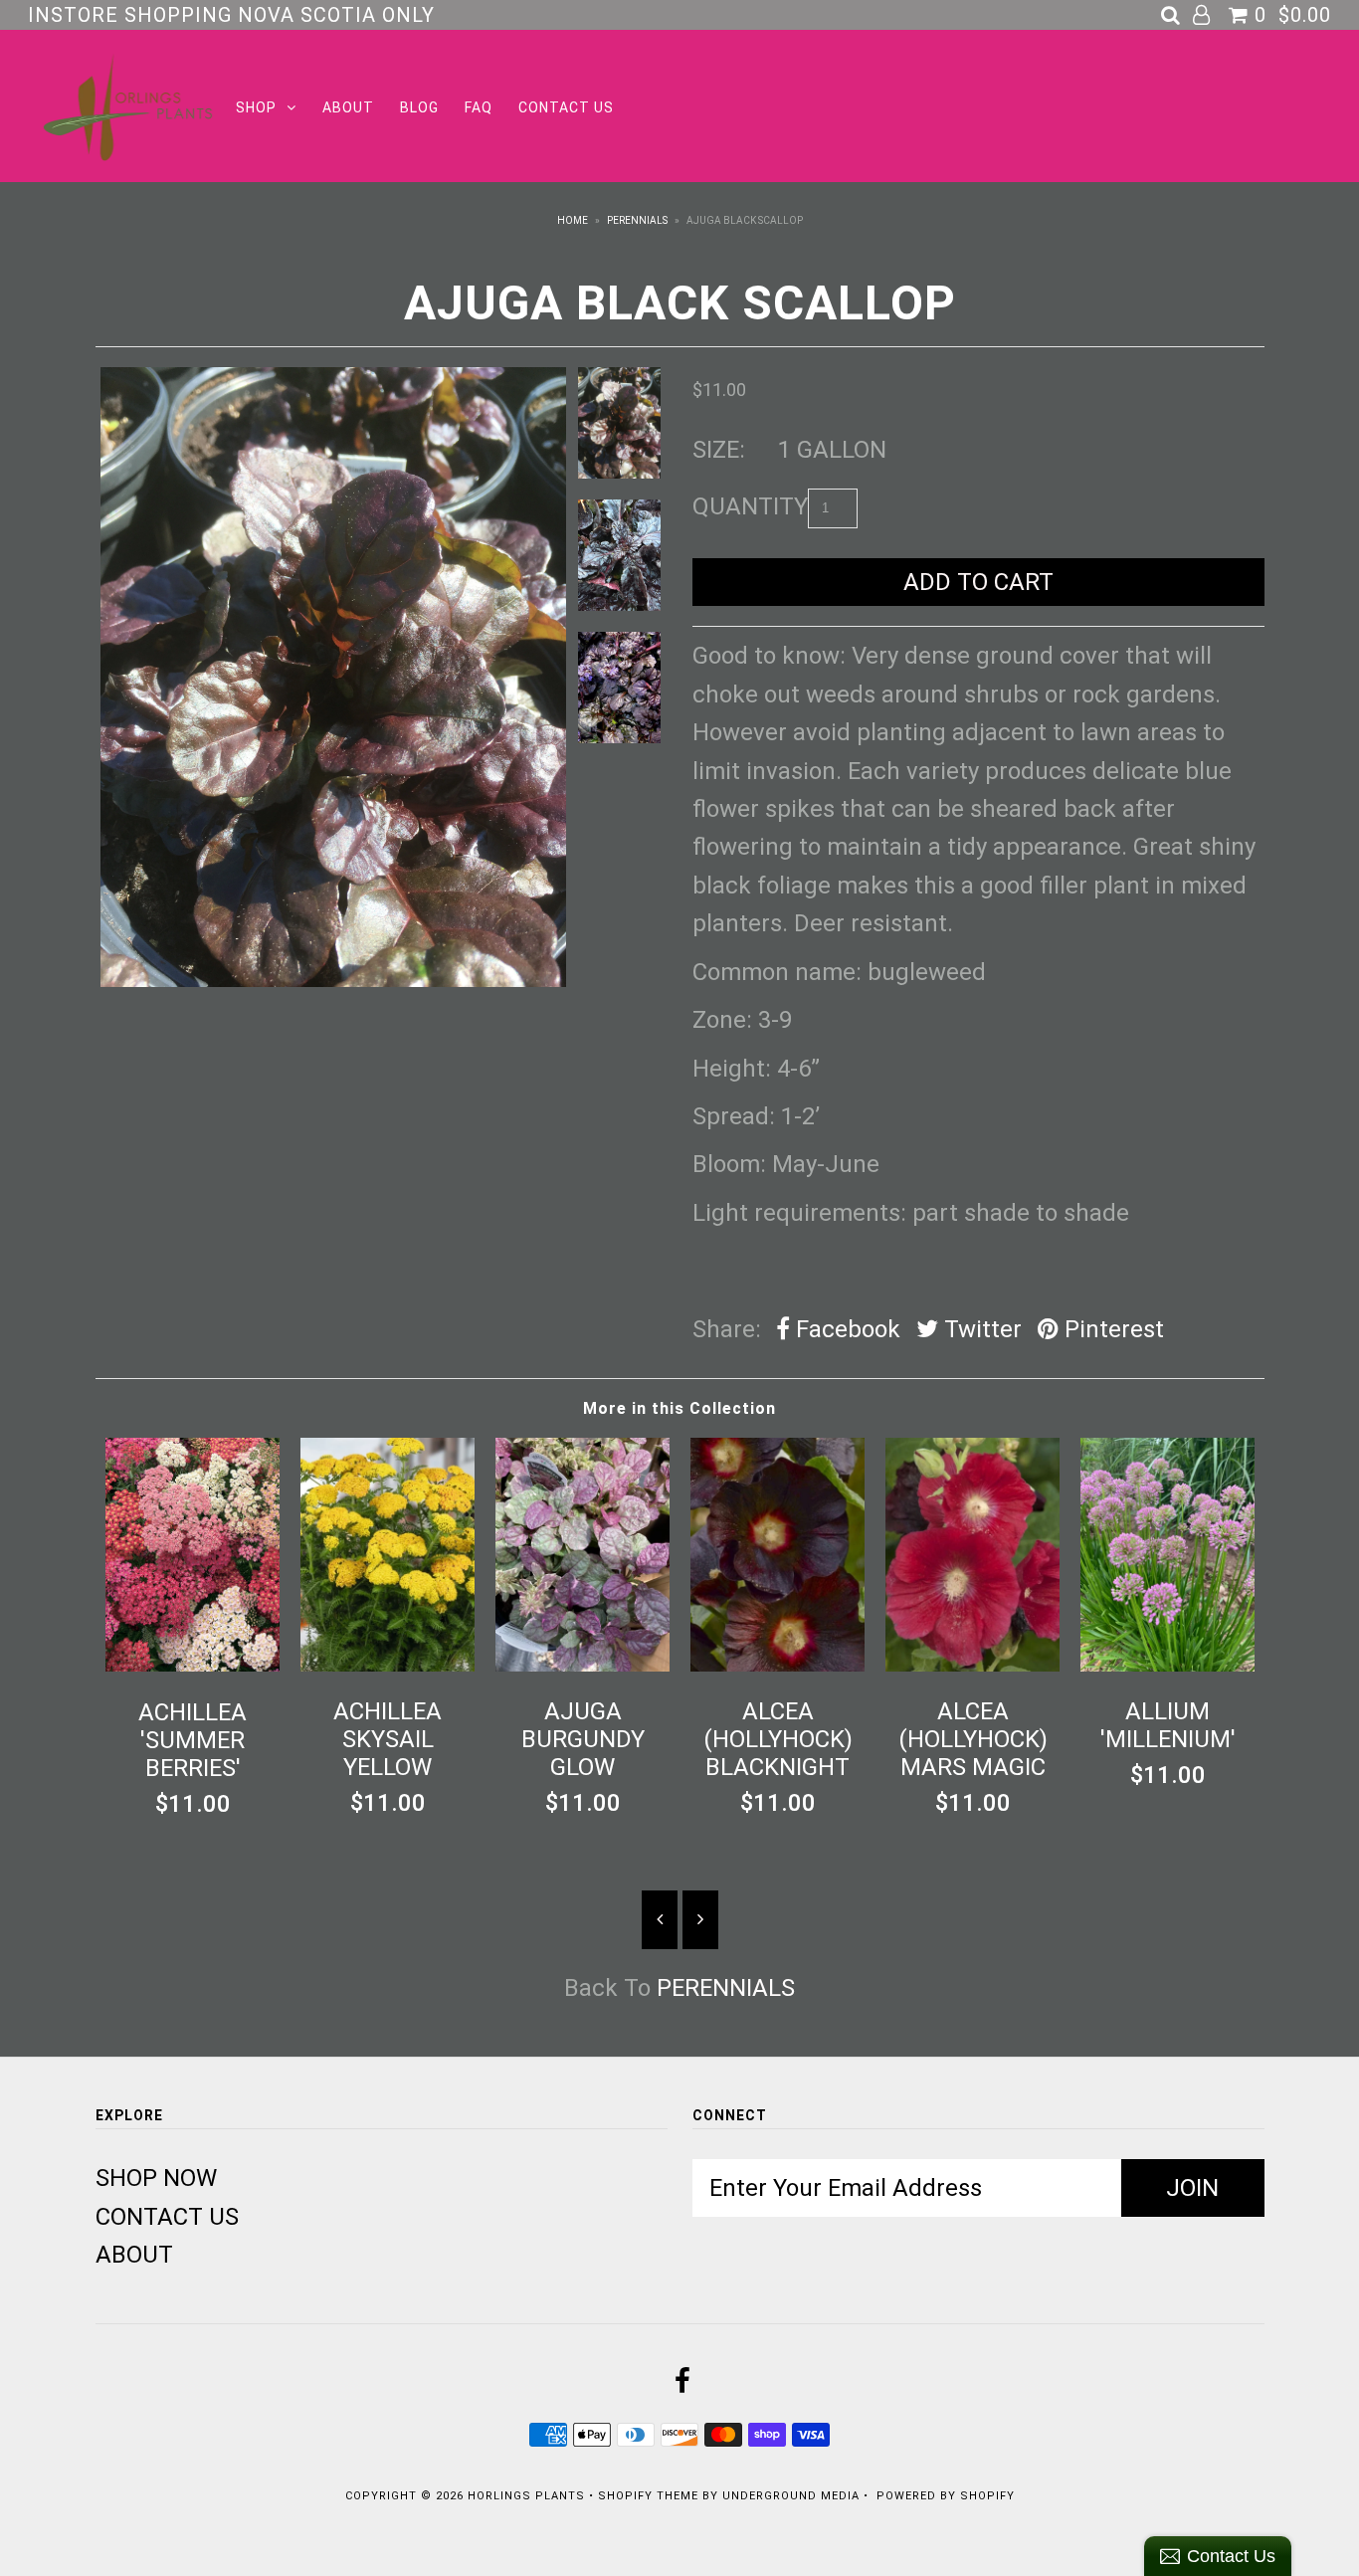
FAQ (479, 107)
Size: (719, 450)
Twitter (980, 1329)
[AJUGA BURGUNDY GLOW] (583, 1664)
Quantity (750, 506)
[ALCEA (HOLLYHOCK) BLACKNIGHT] (778, 1664)
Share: (727, 1329)
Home (573, 220)
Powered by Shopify (946, 2496)
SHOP (256, 107)
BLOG (419, 107)
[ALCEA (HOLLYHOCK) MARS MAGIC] (973, 1664)
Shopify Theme (648, 2496)
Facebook (845, 1329)
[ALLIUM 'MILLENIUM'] (1168, 1664)
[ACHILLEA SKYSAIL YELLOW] (388, 1664)
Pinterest (1111, 1329)
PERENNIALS (637, 220)
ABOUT (348, 107)
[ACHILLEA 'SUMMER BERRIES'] (193, 1664)
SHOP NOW (156, 2178)
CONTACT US (566, 107)
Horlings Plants (526, 2496)
